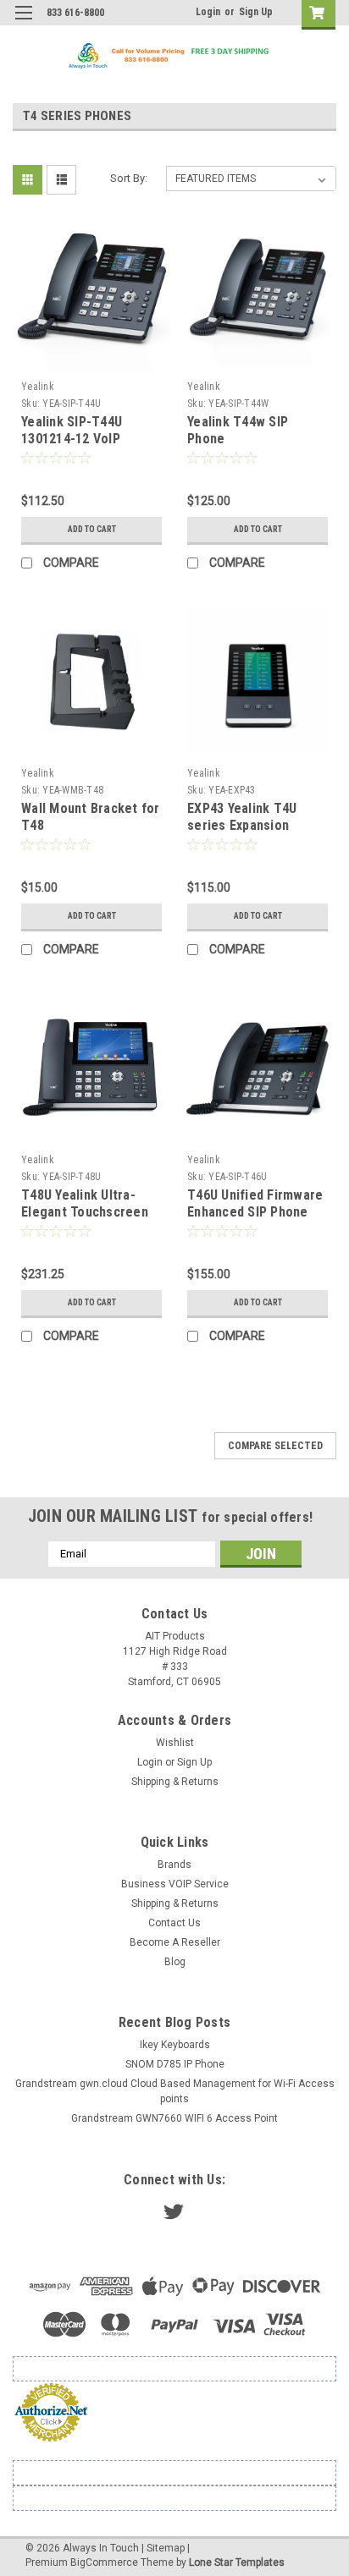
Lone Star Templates (237, 2562)
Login (208, 12)
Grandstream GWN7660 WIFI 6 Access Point (174, 2118)
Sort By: (129, 178)
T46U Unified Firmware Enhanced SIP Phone (255, 1203)
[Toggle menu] (23, 23)
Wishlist (175, 1743)
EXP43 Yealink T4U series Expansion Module (242, 825)
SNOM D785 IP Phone (175, 2064)
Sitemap (166, 2548)
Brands (174, 1865)
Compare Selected (275, 1446)
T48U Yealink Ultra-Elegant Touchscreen (85, 1203)
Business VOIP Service (175, 1884)
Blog (175, 1962)
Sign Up (256, 12)
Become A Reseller (175, 1942)
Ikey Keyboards (175, 2045)
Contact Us (174, 1923)
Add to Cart (92, 529)
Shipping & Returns (175, 1782)
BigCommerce (104, 2562)
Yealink (38, 387)
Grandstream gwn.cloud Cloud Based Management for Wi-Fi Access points (175, 2091)
